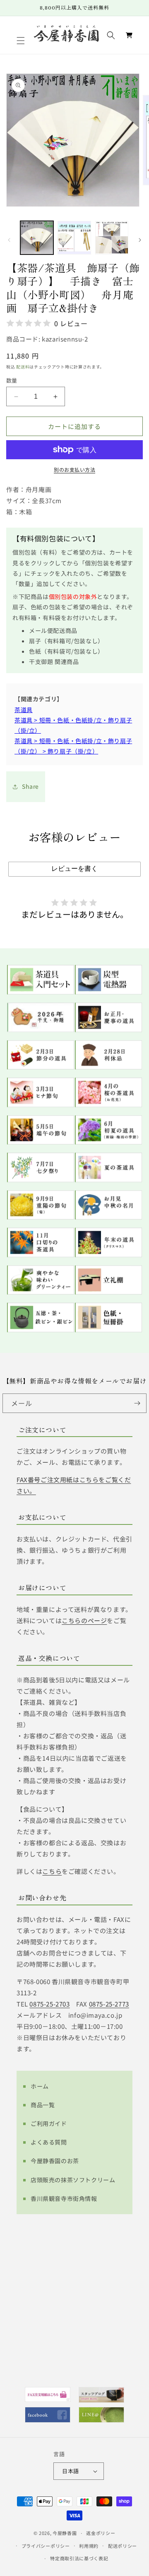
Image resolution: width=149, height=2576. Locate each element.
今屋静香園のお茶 (55, 2161)
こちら (52, 1871)
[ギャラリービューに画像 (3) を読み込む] (112, 237)
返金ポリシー (101, 2533)
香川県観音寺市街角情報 (64, 2198)
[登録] (137, 1403)
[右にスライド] (140, 240)
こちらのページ (84, 1620)
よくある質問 (49, 2142)
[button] (22, 41)
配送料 (23, 367)
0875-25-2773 (109, 2004)
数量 (12, 380)
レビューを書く (74, 869)
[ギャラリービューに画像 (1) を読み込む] (37, 237)
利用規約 (89, 2546)
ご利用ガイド (49, 2123)
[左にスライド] (9, 240)
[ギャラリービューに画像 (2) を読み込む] (74, 237)
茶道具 (24, 710)
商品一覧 (43, 2105)
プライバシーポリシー (46, 2546)
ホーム (40, 2086)
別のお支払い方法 (74, 469)
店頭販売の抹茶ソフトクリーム (73, 2180)
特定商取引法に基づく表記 (79, 2558)
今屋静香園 (65, 2533)
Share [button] (30, 786)
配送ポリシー (123, 2546)
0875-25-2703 (49, 2004)
